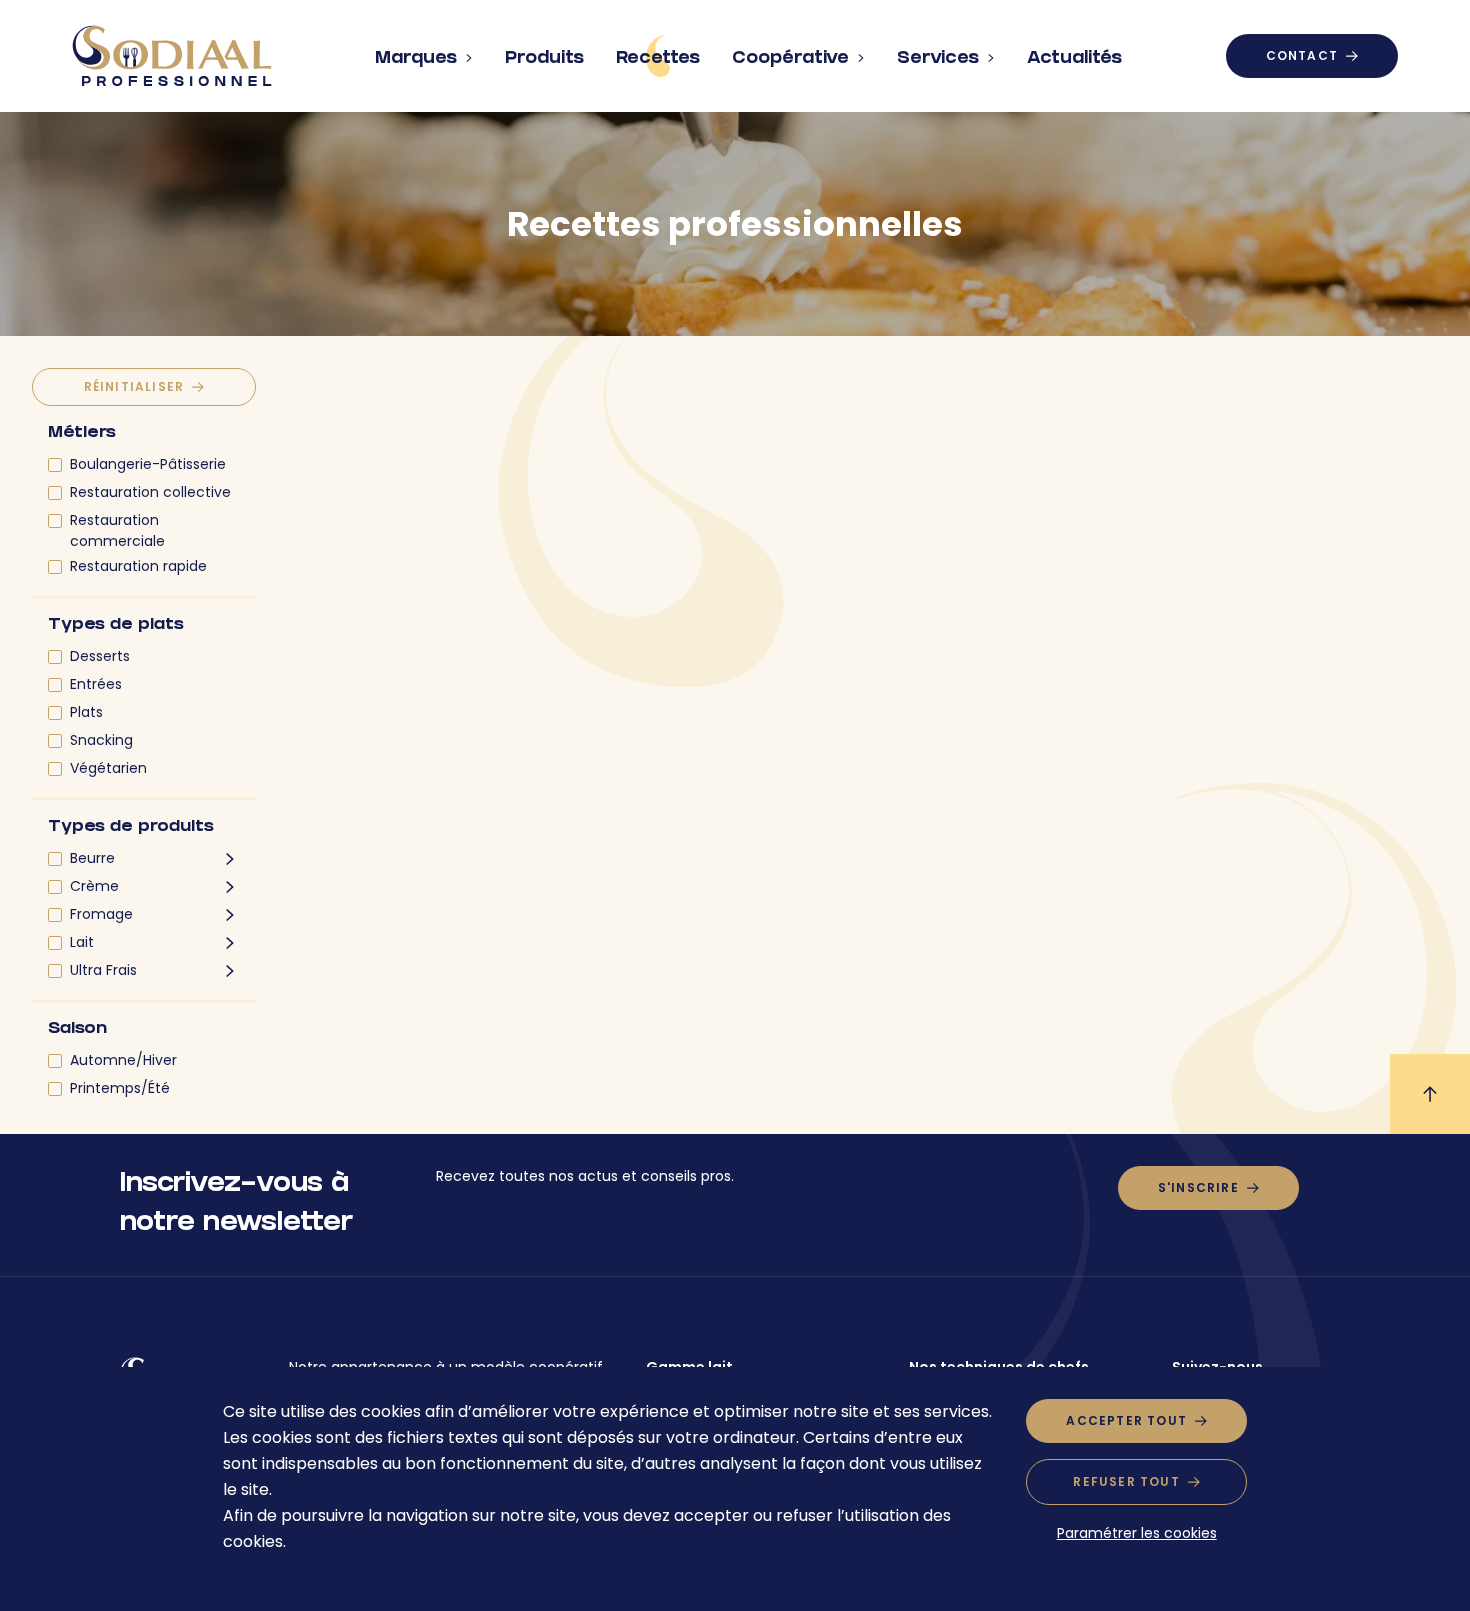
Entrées (96, 684)
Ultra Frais (103, 970)
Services (938, 59)
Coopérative (790, 59)
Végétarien (108, 768)
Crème (94, 886)
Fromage (101, 914)
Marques (416, 59)
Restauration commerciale (117, 530)
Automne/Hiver (123, 1060)
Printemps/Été (120, 1088)
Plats (86, 712)
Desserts (100, 656)
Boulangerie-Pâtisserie (148, 464)
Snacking (101, 740)
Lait (82, 942)
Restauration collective (150, 492)
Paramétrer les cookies (1137, 1533)
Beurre (92, 858)
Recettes (658, 59)
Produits (544, 59)
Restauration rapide (138, 566)
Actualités (1074, 59)
